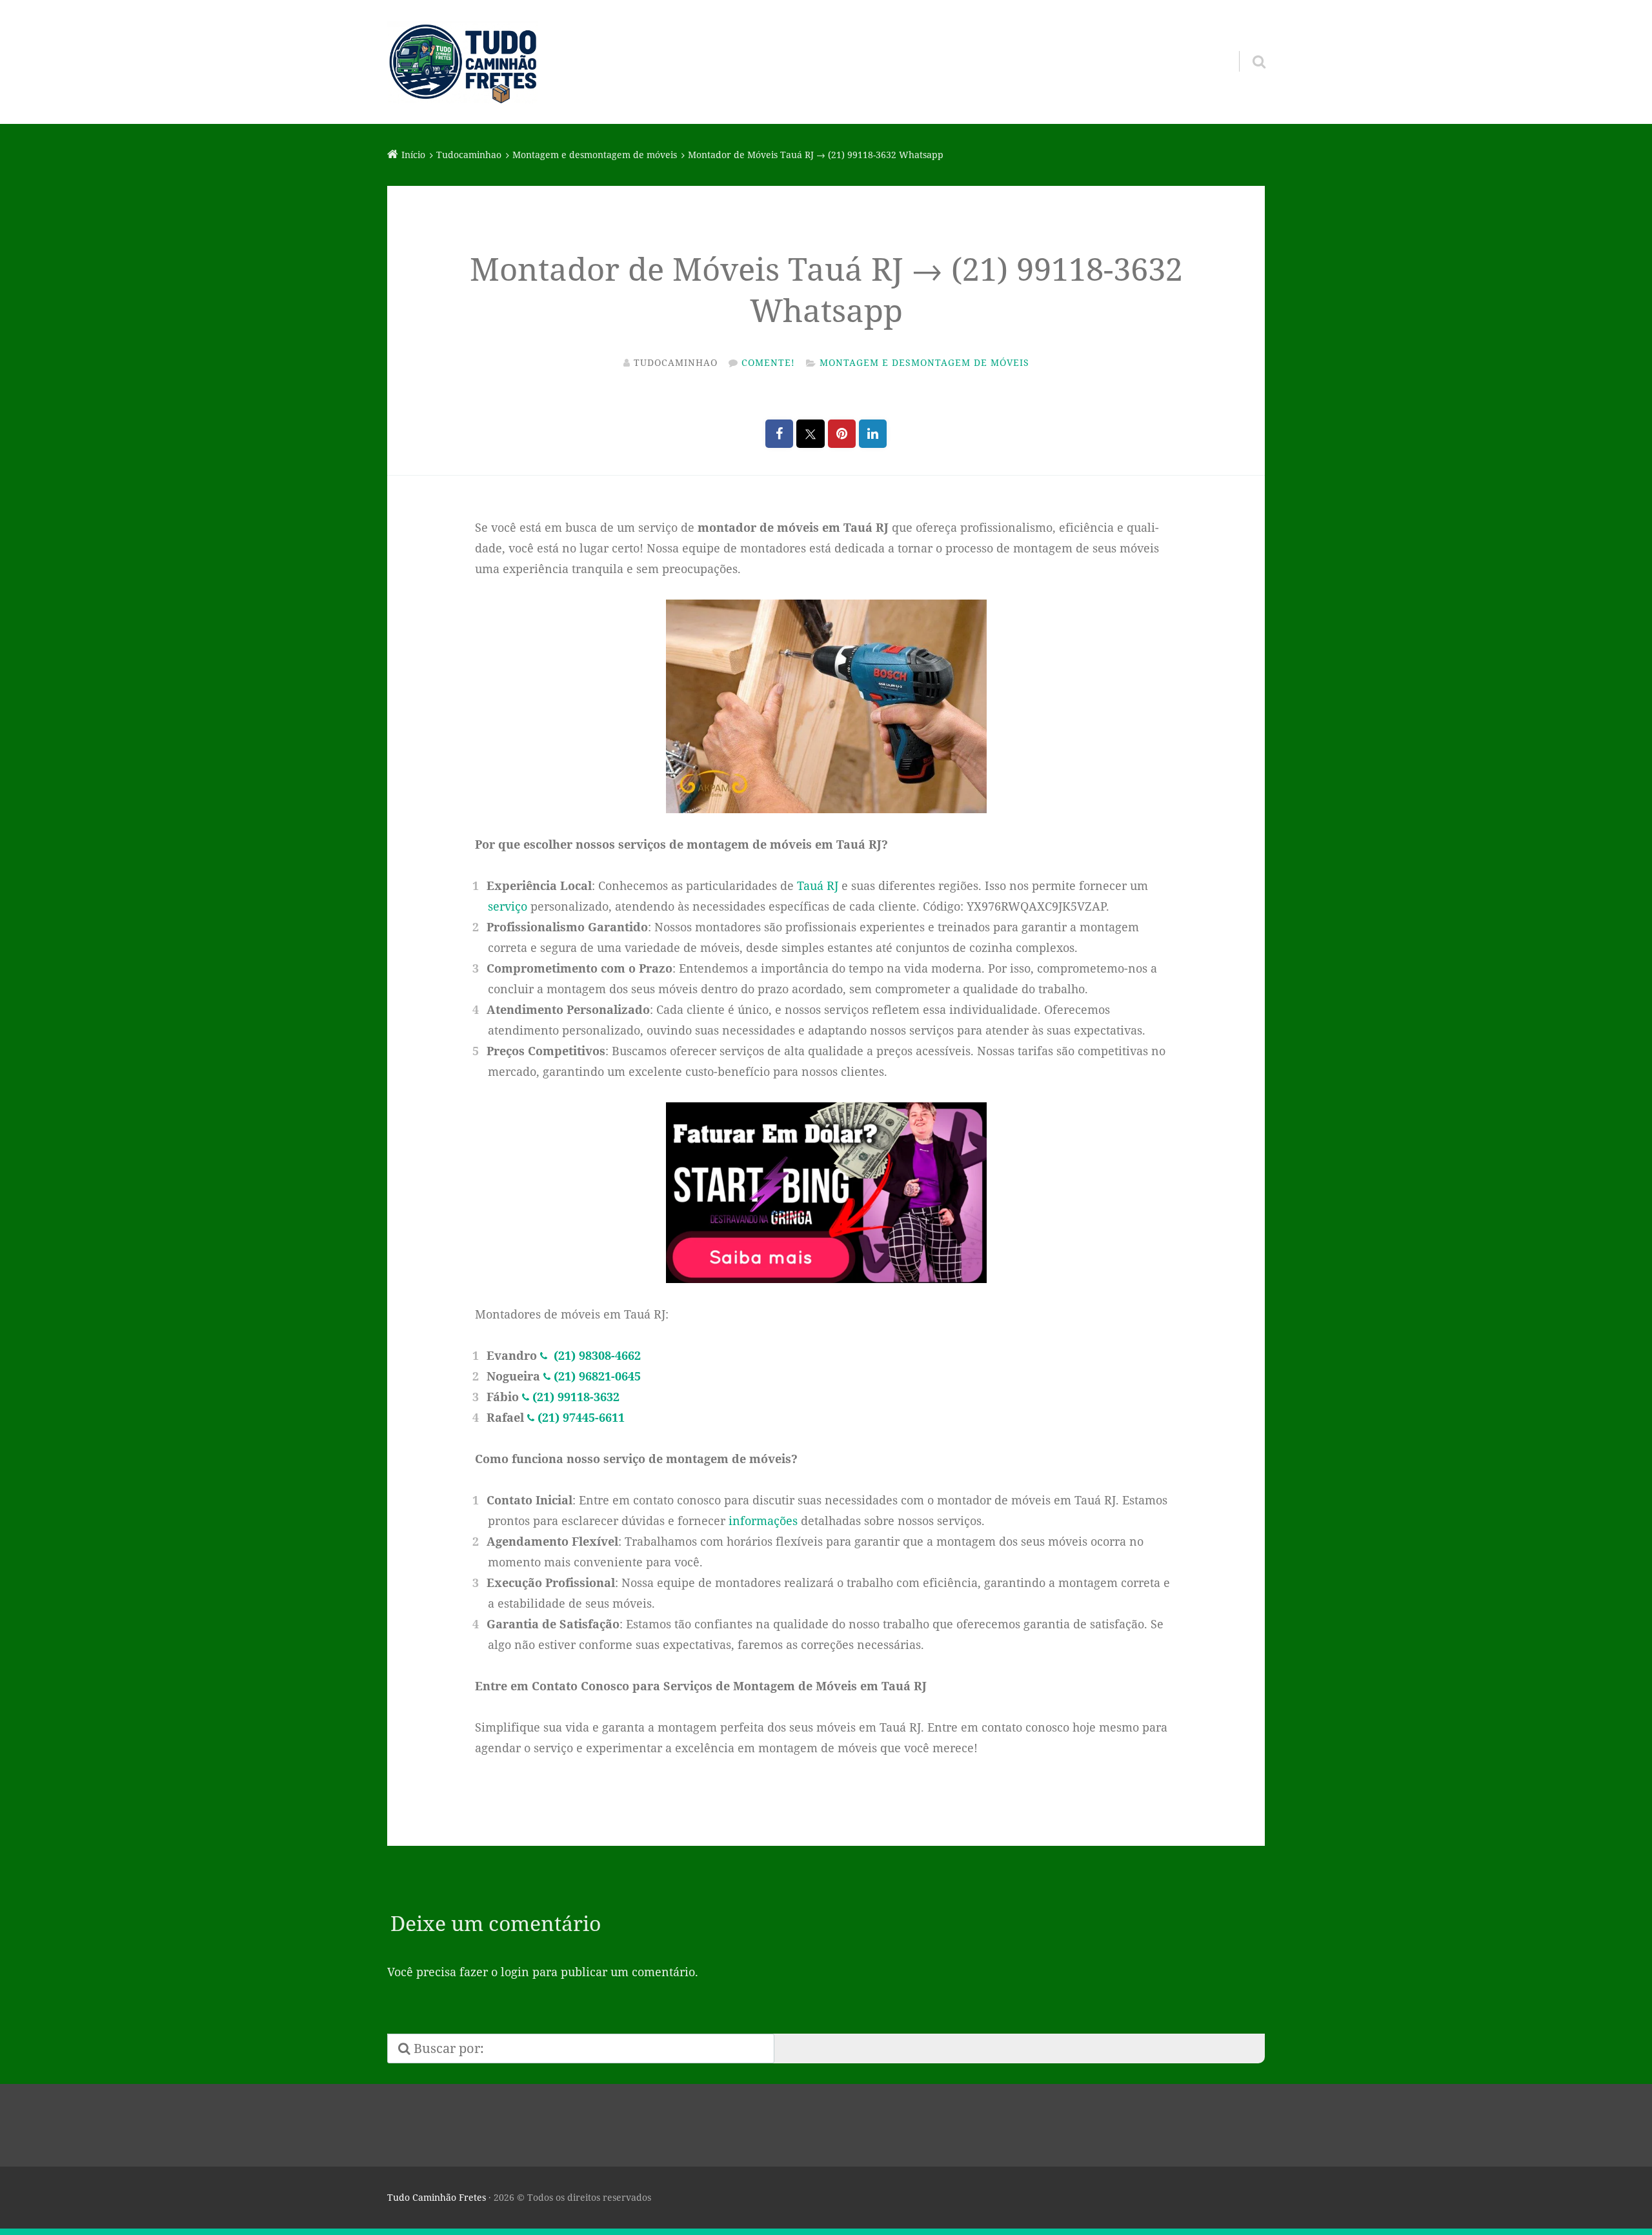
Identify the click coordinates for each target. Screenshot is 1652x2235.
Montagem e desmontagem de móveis (924, 362)
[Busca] (1247, 45)
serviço (508, 906)
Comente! (768, 362)
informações (763, 1521)
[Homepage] (463, 62)
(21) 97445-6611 (581, 1417)
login (515, 1972)
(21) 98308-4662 (596, 1355)
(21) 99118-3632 (576, 1397)
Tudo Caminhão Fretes (437, 2197)
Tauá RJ (818, 885)
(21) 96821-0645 (597, 1376)
